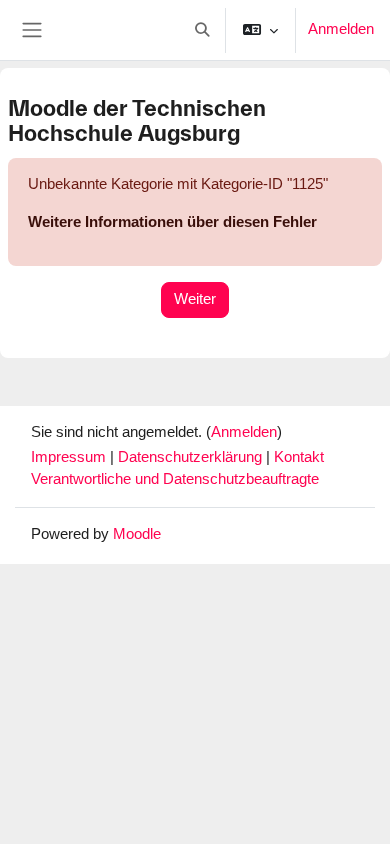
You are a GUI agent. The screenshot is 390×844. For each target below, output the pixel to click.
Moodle (137, 534)
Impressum (70, 457)
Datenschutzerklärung (192, 457)
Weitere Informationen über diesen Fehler (172, 222)
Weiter (195, 299)
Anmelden (341, 29)
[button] (202, 30)
